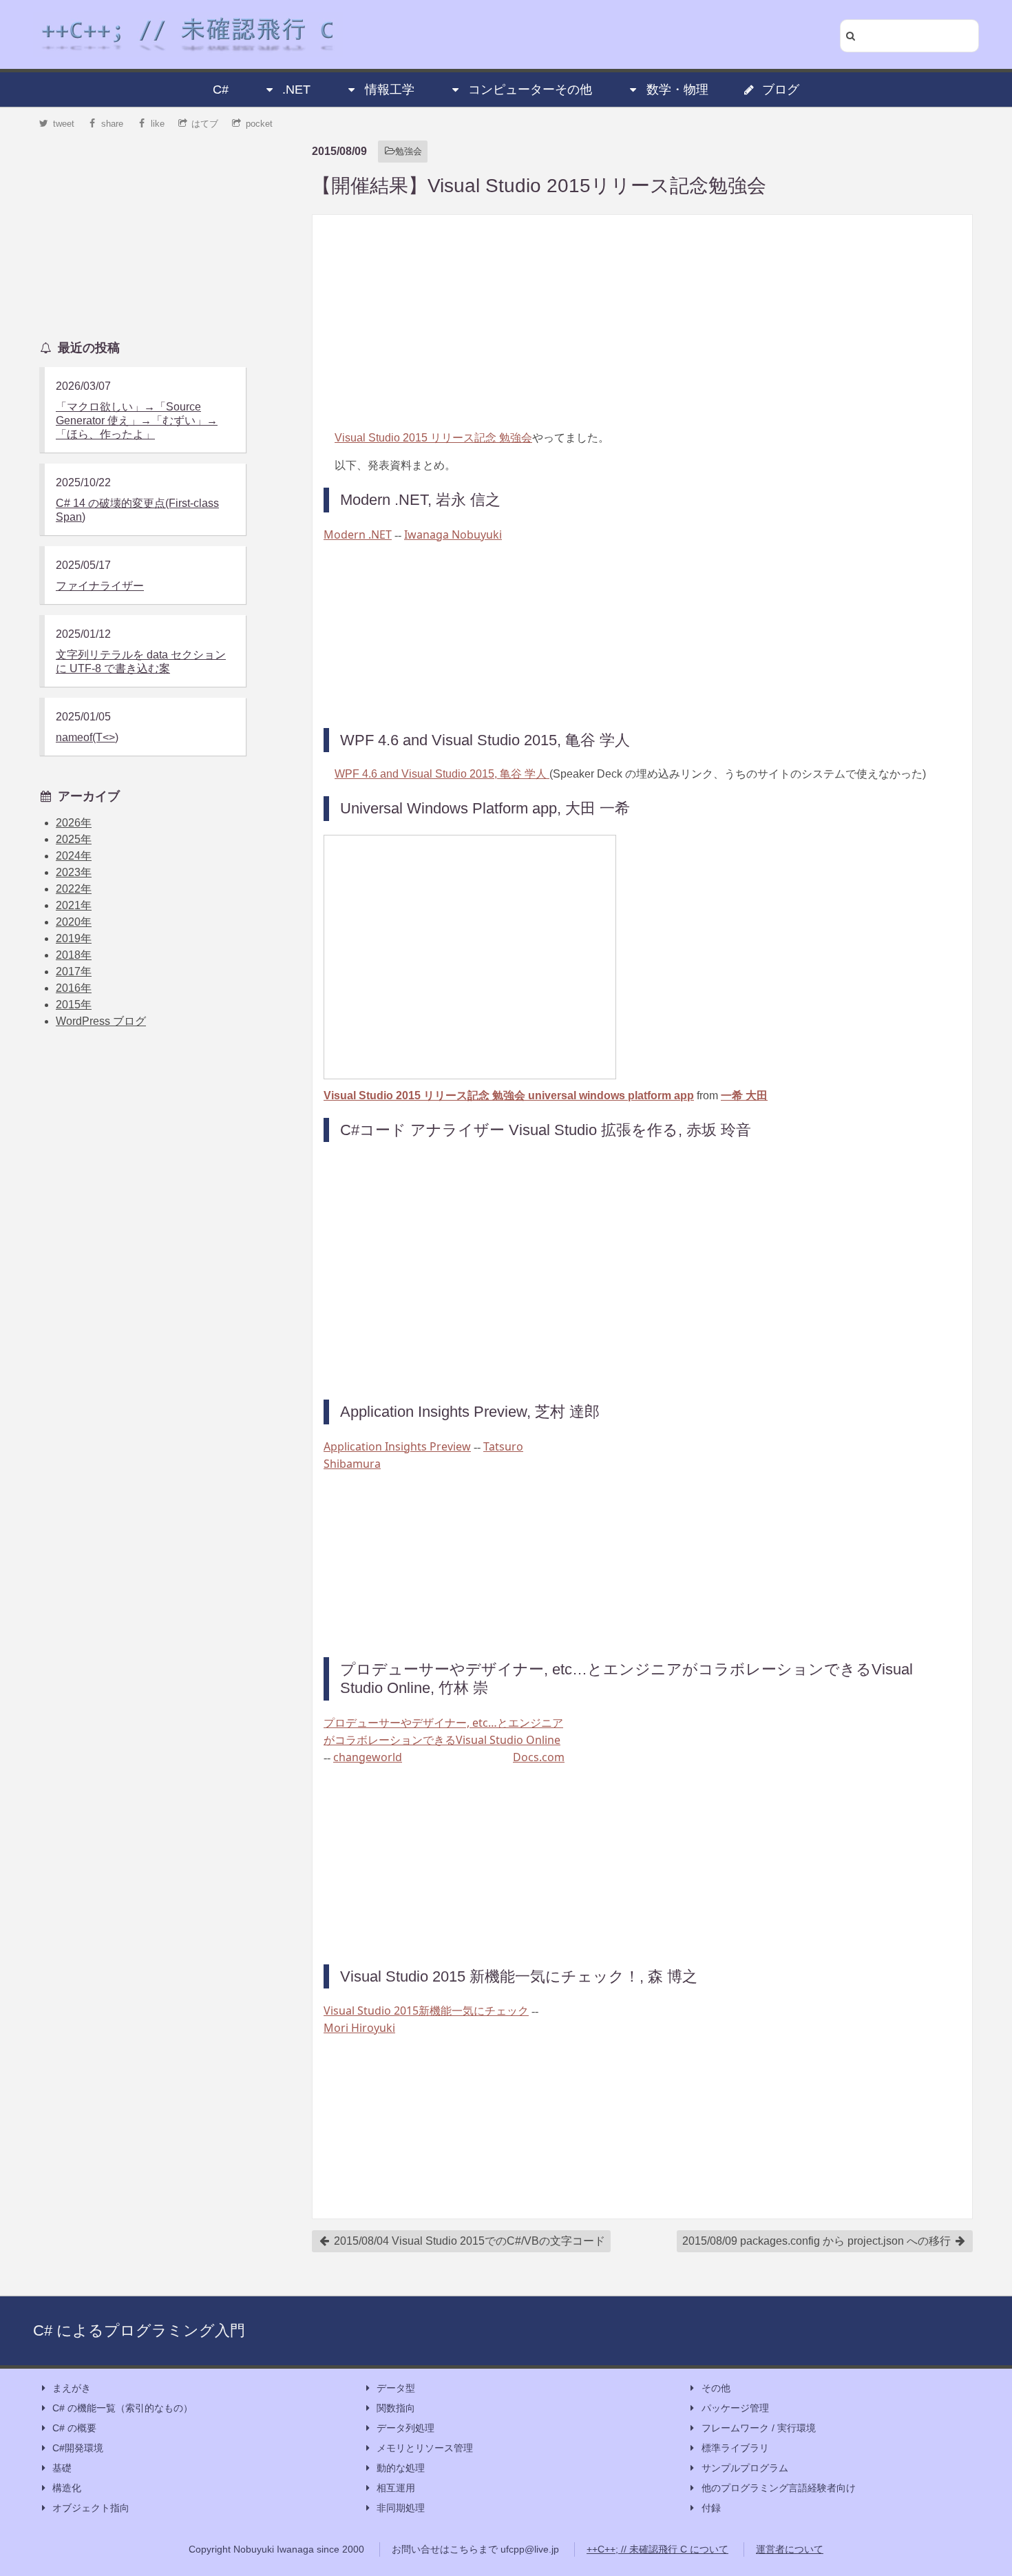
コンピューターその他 (530, 90)
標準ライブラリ (735, 2448)
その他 (716, 2388)
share (112, 124)
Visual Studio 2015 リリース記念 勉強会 (433, 438)
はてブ (205, 124)
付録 (711, 2508)
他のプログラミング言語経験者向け (779, 2488)
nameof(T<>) (87, 737)
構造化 (67, 2488)
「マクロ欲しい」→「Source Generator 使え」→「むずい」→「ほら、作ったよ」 (137, 420)
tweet (64, 124)
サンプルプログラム (745, 2468)
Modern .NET (358, 534)
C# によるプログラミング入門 (139, 2330)
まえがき (72, 2388)
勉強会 (409, 151)
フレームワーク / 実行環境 (759, 2428)
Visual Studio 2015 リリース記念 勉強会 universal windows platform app (509, 1095)
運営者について (790, 2549)
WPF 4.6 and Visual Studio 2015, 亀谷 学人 (442, 774)
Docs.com (539, 1757)
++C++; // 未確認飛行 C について (657, 2549)
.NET (296, 90)
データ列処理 (405, 2428)
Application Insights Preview (397, 1446)
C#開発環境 (78, 2448)
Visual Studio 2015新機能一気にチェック (426, 2011)
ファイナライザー (100, 586)
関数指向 (396, 2408)
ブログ (781, 90)
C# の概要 (74, 2428)
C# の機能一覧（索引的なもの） (123, 2408)
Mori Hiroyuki (359, 2028)
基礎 (62, 2468)
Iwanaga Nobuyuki (453, 534)
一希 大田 (744, 1095)
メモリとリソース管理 (425, 2448)
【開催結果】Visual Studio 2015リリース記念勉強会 (539, 186)
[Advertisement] (642, 322)
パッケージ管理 (735, 2408)
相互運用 (396, 2488)
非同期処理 (401, 2508)
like (158, 124)
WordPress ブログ (101, 1021)
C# (221, 90)
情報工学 (390, 90)
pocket (259, 124)
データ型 (396, 2388)
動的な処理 (401, 2468)
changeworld (368, 1757)
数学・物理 (677, 90)
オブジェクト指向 (91, 2508)
